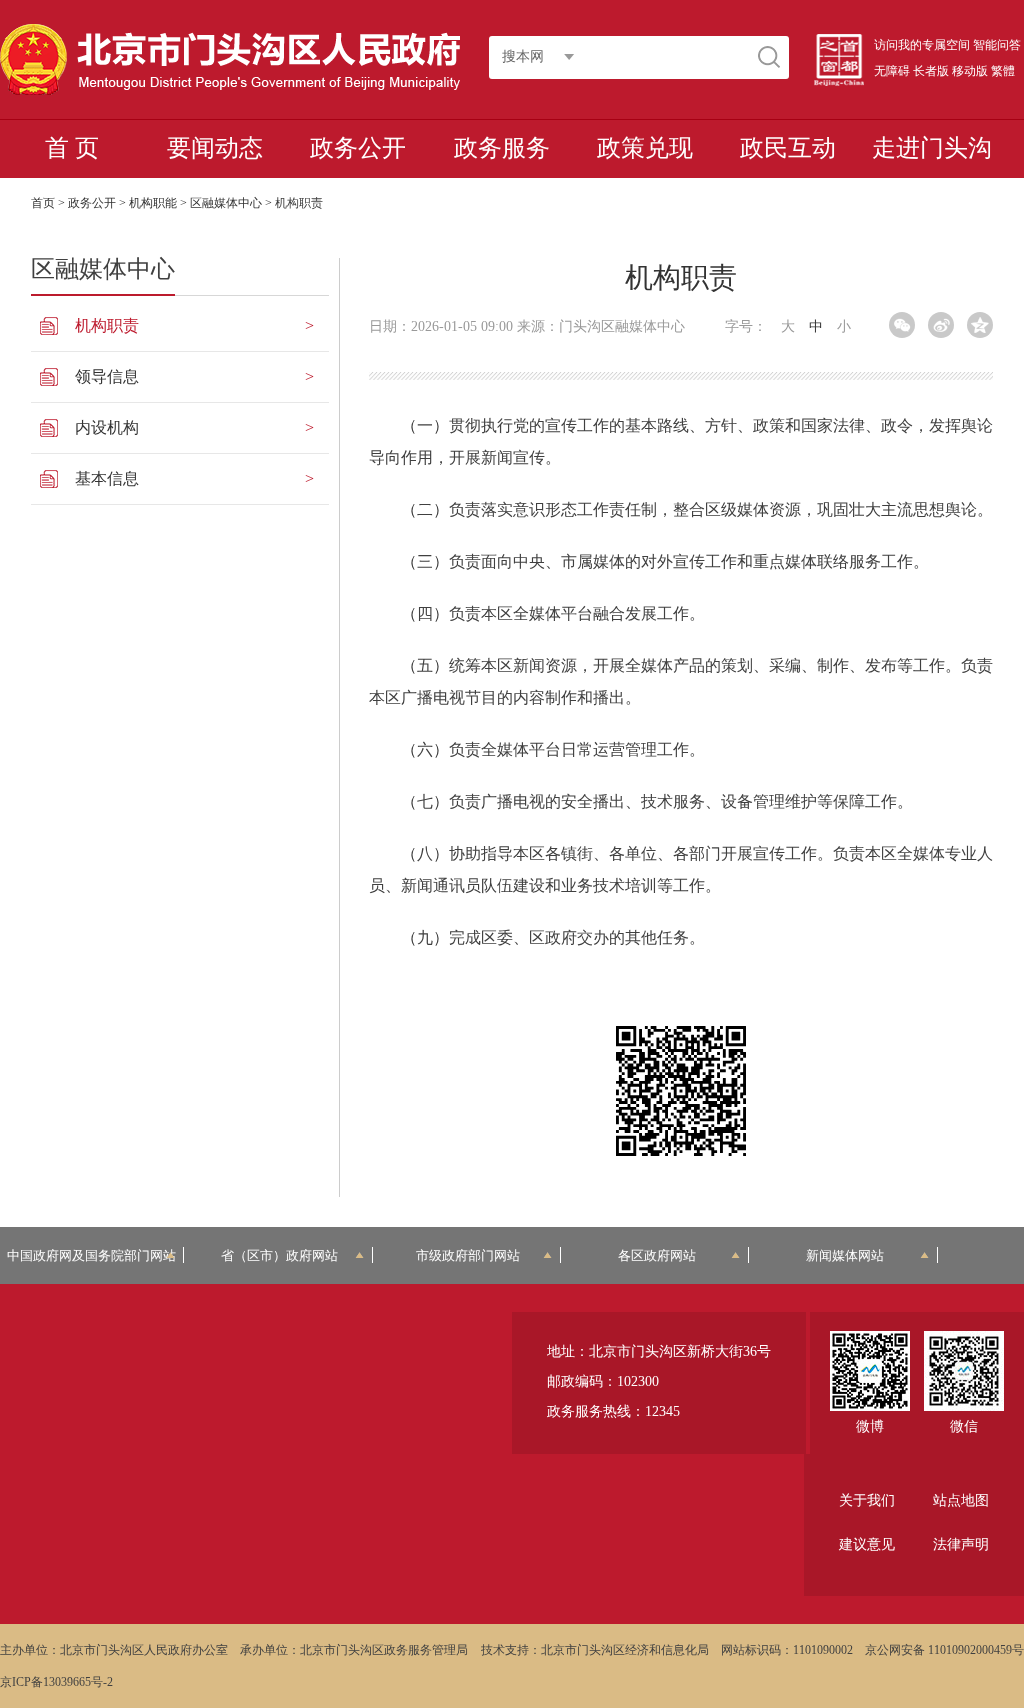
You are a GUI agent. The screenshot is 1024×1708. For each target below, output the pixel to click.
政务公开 (358, 148)
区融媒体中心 (226, 203)
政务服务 (502, 148)
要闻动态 (215, 148)
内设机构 (107, 427)
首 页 (72, 148)
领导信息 (107, 376)
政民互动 (788, 148)
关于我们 (867, 1500)
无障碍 (892, 71)
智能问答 (997, 45)
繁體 (1003, 71)
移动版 (970, 71)
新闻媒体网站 (845, 1255)
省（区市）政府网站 (279, 1255)
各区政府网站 (657, 1255)
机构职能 (153, 203)
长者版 (931, 71)
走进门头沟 (932, 148)
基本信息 (107, 478)
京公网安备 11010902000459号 (944, 1650)
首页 (43, 203)
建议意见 (867, 1544)
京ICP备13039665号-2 (56, 1682)
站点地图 (961, 1500)
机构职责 (107, 325)
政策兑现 (645, 148)
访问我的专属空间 (922, 45)
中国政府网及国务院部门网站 (91, 1255)
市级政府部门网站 (468, 1255)
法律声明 (961, 1544)
